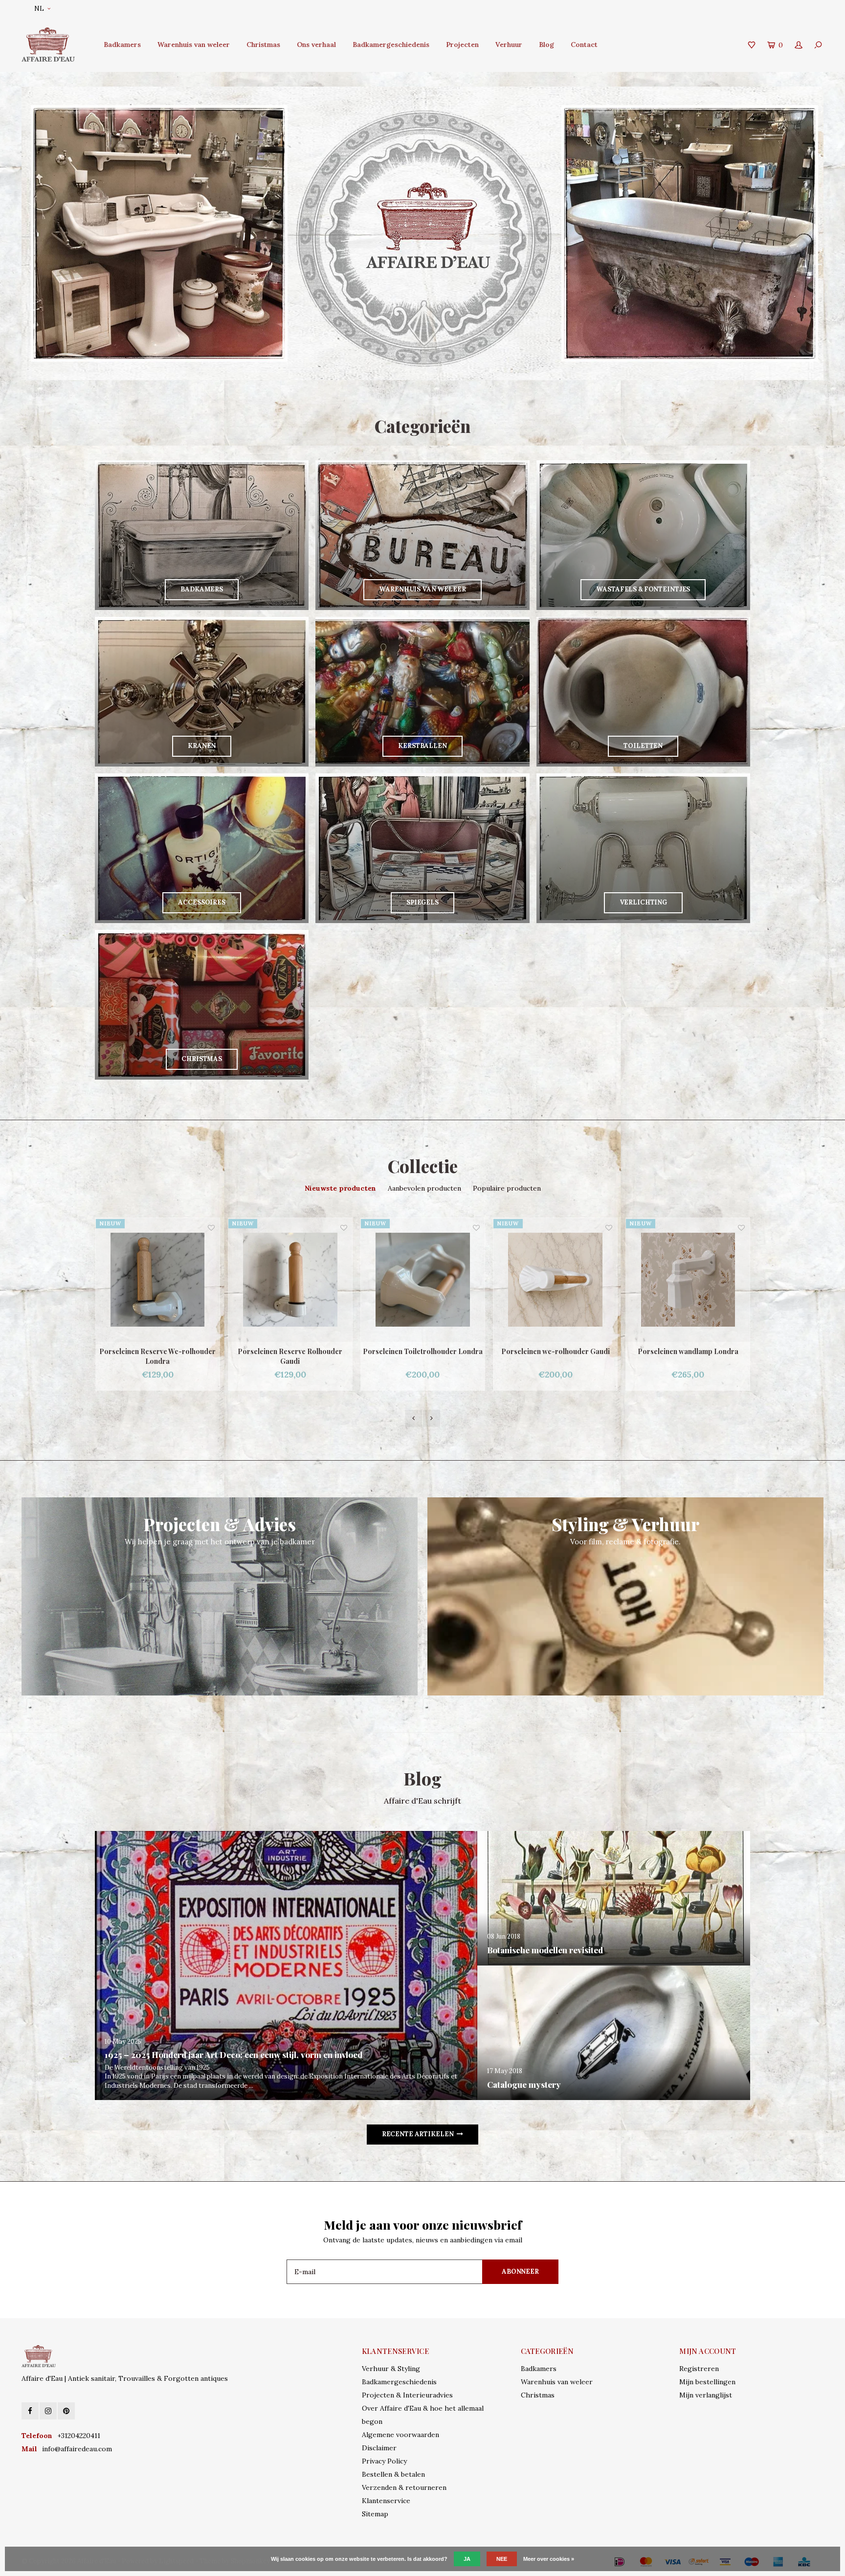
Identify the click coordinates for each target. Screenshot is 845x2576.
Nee (502, 2559)
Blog (546, 45)
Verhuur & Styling (391, 2369)
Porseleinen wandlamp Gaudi (688, 1351)
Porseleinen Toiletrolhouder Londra (290, 1351)
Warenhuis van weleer (194, 45)
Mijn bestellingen (707, 2382)
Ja (467, 2559)
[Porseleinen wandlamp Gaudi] (688, 1280)
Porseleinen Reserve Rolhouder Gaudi (157, 1356)
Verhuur (509, 45)
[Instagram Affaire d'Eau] (48, 2411)
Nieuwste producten (340, 1188)
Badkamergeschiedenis (391, 45)
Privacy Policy (384, 2461)
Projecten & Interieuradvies (407, 2395)
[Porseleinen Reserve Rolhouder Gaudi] (158, 1280)
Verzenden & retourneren (404, 2487)
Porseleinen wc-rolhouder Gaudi (423, 1351)
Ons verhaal (316, 45)
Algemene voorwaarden (400, 2435)
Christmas (263, 45)
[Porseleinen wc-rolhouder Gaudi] (423, 1280)
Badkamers (122, 45)
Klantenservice (386, 2501)
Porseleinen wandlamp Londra (556, 1351)
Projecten (462, 45)
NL (39, 9)
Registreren (699, 2369)
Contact (584, 45)
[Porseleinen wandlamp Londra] (555, 1280)
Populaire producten (507, 1188)
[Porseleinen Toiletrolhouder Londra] (290, 1280)
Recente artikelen (418, 2134)
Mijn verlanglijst (706, 2395)
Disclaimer (379, 2448)
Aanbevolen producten (424, 1188)
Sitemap (375, 2514)
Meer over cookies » (549, 2559)
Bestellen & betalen (393, 2474)
